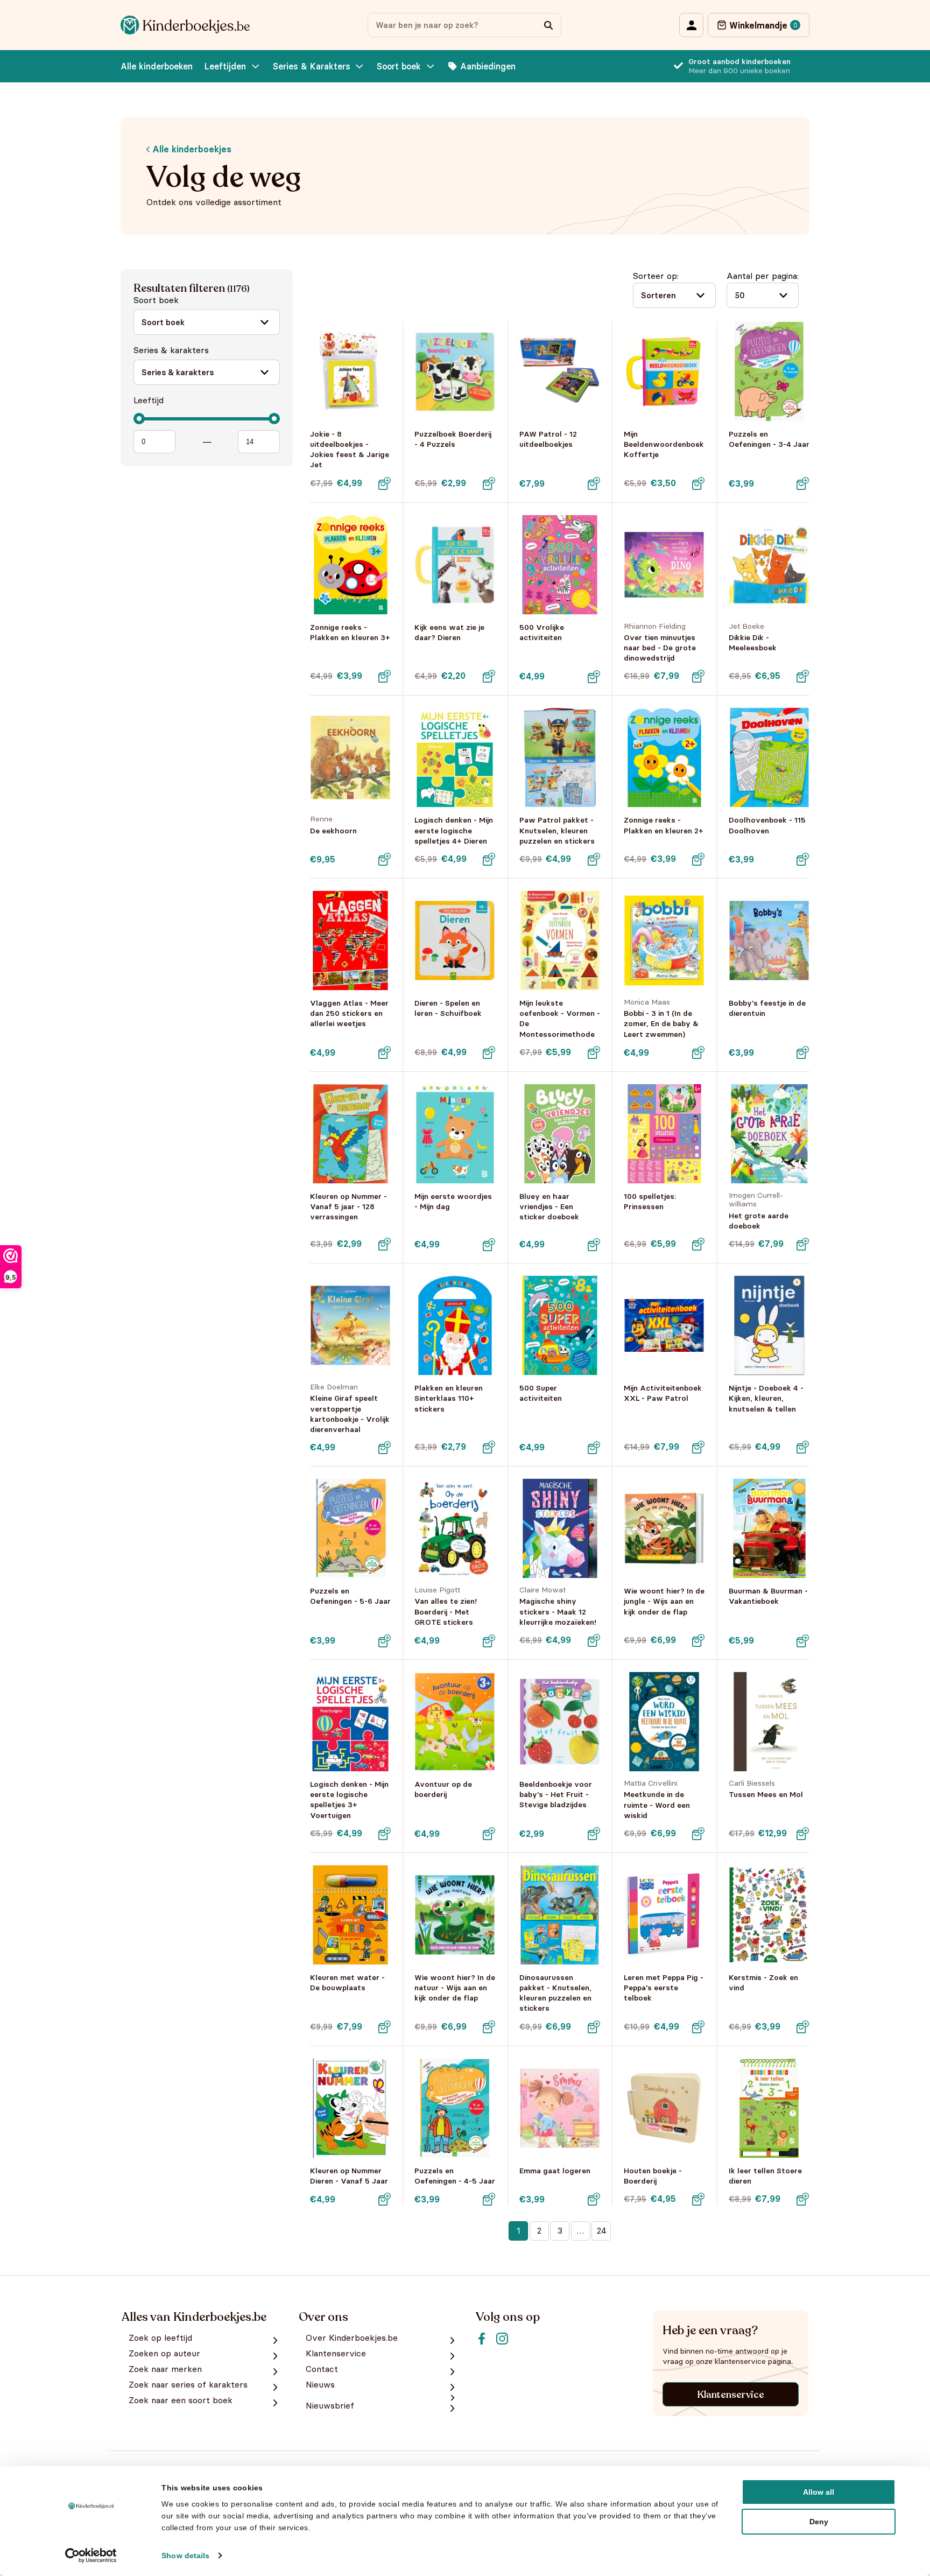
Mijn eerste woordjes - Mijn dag (453, 1201)
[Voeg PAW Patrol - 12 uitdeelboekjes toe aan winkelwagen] (594, 483)
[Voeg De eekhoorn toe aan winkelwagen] (384, 859)
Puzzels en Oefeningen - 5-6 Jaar (350, 1596)
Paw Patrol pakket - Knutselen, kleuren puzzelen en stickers (557, 830)
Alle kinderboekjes (191, 149)
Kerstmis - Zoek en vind (763, 1982)
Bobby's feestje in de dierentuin (767, 1008)
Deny (819, 2522)
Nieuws (320, 2385)
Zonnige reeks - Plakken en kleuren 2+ (664, 825)
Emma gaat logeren (555, 2171)
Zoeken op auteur (164, 2353)
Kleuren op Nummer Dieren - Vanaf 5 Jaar (349, 2176)
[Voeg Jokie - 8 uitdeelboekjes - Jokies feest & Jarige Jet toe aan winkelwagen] (384, 483)
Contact (322, 2369)
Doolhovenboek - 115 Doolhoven (767, 825)
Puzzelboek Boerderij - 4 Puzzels (453, 439)
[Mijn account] (691, 25)
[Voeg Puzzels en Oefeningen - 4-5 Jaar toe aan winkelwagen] (489, 2199)
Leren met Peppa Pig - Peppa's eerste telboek (664, 1988)
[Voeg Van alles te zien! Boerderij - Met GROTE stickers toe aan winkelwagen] (489, 1641)
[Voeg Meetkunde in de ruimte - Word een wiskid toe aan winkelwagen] (699, 1834)
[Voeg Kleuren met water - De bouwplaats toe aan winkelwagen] (384, 2027)
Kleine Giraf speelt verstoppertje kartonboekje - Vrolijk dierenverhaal (350, 1414)
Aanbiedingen (488, 66)
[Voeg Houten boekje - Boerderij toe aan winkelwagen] (699, 2199)
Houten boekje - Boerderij (653, 2176)
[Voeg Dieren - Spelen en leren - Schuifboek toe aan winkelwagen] (489, 1052)
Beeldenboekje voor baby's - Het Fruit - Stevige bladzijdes (556, 1794)
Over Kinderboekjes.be (352, 2338)
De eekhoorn (333, 831)
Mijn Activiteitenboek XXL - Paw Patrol (663, 1393)
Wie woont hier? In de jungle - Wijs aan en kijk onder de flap (664, 1601)
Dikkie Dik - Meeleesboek (753, 643)
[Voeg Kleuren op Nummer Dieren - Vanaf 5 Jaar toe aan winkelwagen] (384, 2199)
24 (601, 2230)
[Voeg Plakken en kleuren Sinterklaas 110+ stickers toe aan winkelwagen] (489, 1447)
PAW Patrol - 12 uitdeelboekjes (548, 439)
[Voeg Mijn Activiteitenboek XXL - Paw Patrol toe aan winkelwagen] (699, 1447)
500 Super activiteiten (541, 1393)
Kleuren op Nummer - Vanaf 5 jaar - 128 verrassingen (348, 1206)
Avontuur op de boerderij (443, 1789)
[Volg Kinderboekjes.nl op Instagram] (502, 2339)
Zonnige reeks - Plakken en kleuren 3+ (350, 632)
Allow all (819, 2492)
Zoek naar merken (165, 2369)
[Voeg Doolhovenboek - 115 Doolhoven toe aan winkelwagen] (803, 859)
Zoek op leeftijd (160, 2338)
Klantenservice (731, 2395)
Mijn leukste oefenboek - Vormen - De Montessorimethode (560, 1019)
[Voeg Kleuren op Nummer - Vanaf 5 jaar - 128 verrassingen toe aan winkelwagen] (384, 1244)
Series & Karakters (312, 66)
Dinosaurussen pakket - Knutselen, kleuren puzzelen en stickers (555, 1993)
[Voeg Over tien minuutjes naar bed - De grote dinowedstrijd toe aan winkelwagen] (699, 676)
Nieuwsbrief (330, 2406)
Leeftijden (225, 66)
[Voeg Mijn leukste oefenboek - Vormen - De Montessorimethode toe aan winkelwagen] (594, 1052)
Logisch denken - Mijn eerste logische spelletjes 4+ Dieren (454, 830)
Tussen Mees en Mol (766, 1794)
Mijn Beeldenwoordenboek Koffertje (664, 444)
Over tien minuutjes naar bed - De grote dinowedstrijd (660, 648)
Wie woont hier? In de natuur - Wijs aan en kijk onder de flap (455, 1988)
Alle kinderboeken (157, 66)
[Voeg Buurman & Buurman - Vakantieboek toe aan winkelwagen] (803, 1641)
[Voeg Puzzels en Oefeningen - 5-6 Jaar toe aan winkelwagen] (384, 1641)
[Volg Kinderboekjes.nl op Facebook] (482, 2339)
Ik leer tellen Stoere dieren (765, 2176)
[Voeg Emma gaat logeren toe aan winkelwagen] (594, 2199)
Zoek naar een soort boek (181, 2400)
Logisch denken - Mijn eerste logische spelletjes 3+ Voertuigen (349, 1800)
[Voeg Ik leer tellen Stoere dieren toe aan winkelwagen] (803, 2199)
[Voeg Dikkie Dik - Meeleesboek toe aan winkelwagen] (803, 676)
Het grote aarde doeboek (759, 1221)
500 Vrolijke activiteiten (542, 632)
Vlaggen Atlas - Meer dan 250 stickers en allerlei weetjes (349, 1013)
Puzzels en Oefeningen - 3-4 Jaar (769, 439)
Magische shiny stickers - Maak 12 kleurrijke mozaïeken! (558, 1611)
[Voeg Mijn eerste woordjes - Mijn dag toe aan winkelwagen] (489, 1245)
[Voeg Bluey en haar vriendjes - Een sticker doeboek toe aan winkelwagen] (594, 1245)
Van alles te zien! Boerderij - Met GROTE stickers (446, 1611)
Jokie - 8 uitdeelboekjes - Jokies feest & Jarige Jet (350, 450)
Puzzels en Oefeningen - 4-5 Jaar (455, 2176)
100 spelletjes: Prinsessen (650, 1201)
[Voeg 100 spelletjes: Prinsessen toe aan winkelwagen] (699, 1244)
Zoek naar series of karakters (188, 2385)
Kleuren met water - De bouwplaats (347, 1982)
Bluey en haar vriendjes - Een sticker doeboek (549, 1206)
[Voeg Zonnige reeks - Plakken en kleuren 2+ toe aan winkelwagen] (699, 859)
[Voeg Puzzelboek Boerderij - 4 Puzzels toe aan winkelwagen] (489, 483)
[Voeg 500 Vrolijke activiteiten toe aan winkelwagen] (594, 677)
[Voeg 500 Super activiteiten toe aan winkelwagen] (594, 1448)
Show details (185, 2556)
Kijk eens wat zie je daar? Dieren (449, 632)
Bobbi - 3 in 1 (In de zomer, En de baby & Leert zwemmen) (661, 1023)
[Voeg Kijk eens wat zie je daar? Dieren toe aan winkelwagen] (489, 676)
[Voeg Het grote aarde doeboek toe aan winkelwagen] (803, 1244)
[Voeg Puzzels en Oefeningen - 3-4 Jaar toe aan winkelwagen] (803, 483)
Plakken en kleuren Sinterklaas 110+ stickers (449, 1398)
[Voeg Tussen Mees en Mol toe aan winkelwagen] (803, 1834)
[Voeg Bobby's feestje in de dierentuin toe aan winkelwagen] (803, 1052)
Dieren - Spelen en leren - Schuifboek (448, 1008)
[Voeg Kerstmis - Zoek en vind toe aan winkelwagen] (803, 2027)
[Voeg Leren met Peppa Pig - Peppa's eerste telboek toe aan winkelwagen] (699, 2027)
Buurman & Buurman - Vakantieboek (768, 1596)
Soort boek (399, 66)
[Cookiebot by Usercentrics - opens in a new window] (91, 2556)
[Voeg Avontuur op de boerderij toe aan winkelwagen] (489, 1834)
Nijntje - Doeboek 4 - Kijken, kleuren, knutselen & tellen (766, 1398)
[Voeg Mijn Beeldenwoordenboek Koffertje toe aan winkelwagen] (699, 483)
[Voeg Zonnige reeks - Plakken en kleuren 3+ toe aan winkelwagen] (384, 676)
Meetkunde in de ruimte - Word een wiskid (657, 1805)
